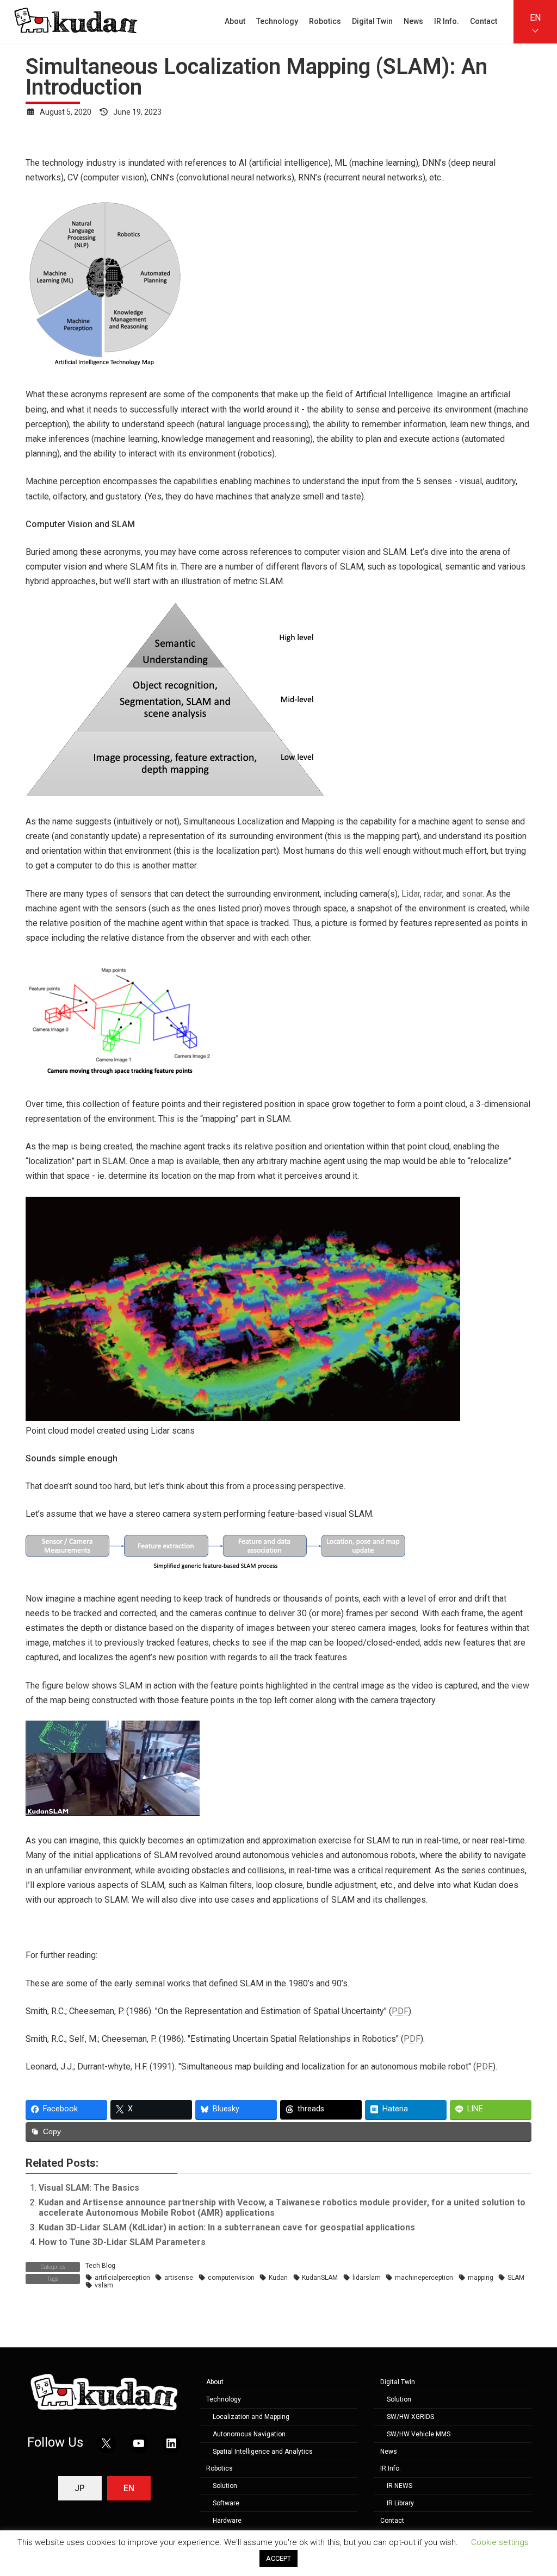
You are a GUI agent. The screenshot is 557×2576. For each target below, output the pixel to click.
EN (535, 18)
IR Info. (391, 2469)
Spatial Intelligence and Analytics (263, 2452)
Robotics (219, 2469)
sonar (472, 894)
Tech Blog (100, 2266)
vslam (104, 2285)
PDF (400, 2011)
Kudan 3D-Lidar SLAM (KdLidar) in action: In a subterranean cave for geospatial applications (227, 2227)
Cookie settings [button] (500, 2542)
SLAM (516, 2278)
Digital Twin (398, 2383)
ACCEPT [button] (278, 2558)
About (215, 2383)
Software (226, 2503)
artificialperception (122, 2278)
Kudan (278, 2278)
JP (80, 2488)
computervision (231, 2278)
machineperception (424, 2278)
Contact (392, 2521)
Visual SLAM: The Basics (89, 2188)
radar (433, 894)
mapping (481, 2278)
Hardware (227, 2521)
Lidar (411, 894)
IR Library (400, 2503)
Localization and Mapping (251, 2417)
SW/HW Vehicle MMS (419, 2434)
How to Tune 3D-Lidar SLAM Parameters (122, 2242)
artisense (179, 2278)
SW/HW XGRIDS (410, 2417)
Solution (225, 2486)
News (389, 2452)
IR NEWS (400, 2486)
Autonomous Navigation (249, 2434)
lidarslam (367, 2278)
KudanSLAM (320, 2278)
